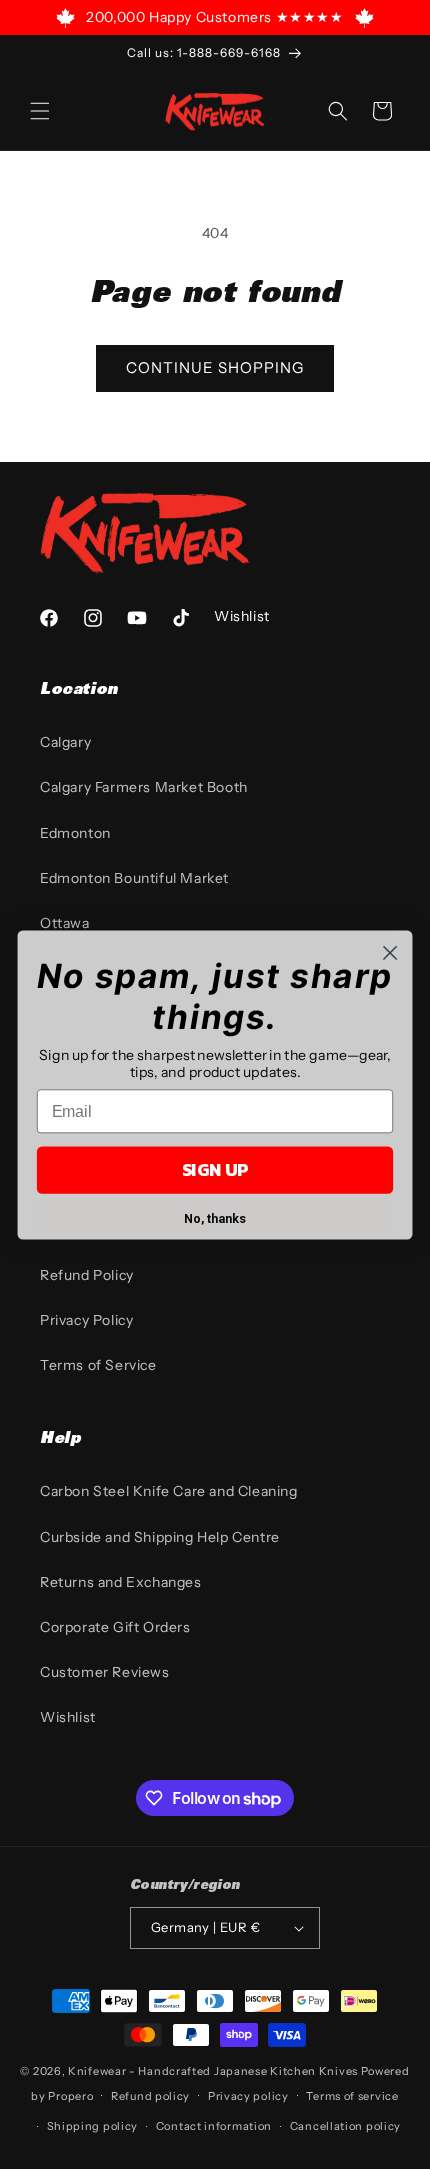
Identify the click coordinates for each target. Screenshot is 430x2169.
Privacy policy (248, 2096)
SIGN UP (215, 1169)
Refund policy (150, 2096)
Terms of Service (98, 1365)
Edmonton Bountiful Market (134, 878)
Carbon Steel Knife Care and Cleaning (169, 1491)
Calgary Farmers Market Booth (144, 787)
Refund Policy (87, 1275)
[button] (40, 111)
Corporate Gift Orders (115, 1627)
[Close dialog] (390, 952)
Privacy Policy (86, 1320)
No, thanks (215, 1218)
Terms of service (352, 2096)
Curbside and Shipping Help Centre (160, 1537)
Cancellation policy (345, 2126)
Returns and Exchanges (121, 1582)
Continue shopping (215, 367)
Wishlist (68, 1717)
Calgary (65, 742)
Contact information (214, 2126)
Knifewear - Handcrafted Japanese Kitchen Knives (213, 2071)
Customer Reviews (105, 1672)
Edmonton (75, 833)
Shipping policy (93, 2126)
